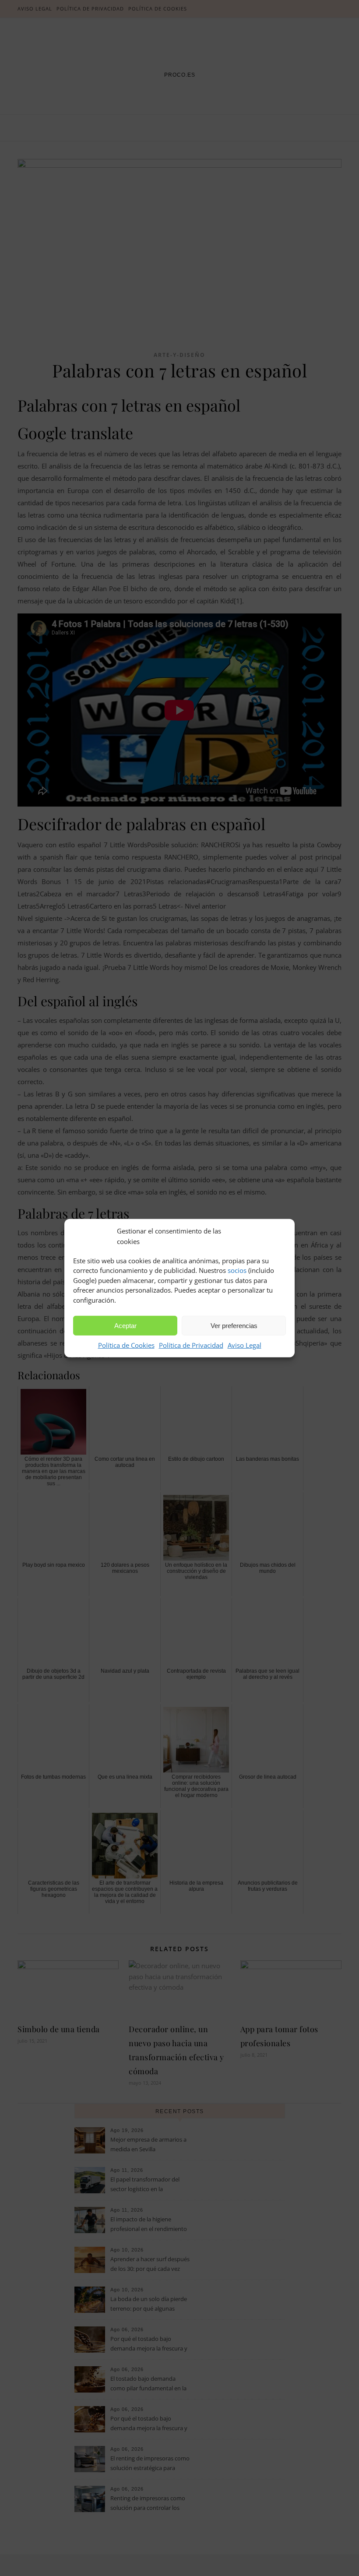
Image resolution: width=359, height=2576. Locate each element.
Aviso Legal (245, 1345)
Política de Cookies (126, 1345)
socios (237, 1270)
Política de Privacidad (191, 1345)
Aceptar (125, 1326)
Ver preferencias (234, 1326)
